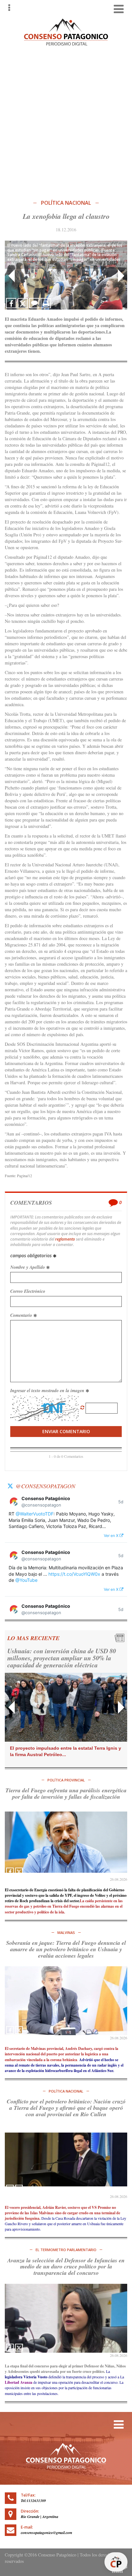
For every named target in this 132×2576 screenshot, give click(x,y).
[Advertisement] (66, 121)
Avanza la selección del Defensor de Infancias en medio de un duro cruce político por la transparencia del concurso (66, 2267)
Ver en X (112, 1536)
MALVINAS (66, 1932)
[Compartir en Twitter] (23, 303)
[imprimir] (46, 303)
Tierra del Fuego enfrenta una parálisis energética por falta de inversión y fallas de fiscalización (66, 1793)
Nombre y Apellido (28, 1267)
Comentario (22, 1315)
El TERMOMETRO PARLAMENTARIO (66, 2250)
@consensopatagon (45, 1486)
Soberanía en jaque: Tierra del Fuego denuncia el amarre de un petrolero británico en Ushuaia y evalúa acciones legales (66, 1949)
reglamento (65, 1239)
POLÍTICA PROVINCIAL (66, 1780)
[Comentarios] (34, 303)
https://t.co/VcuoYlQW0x (74, 1574)
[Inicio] (66, 31)
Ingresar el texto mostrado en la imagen (48, 1391)
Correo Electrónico (28, 1291)
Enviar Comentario (66, 1431)
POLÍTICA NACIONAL (66, 203)
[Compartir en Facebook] (11, 303)
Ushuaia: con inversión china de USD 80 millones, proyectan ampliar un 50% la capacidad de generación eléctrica (62, 1658)
